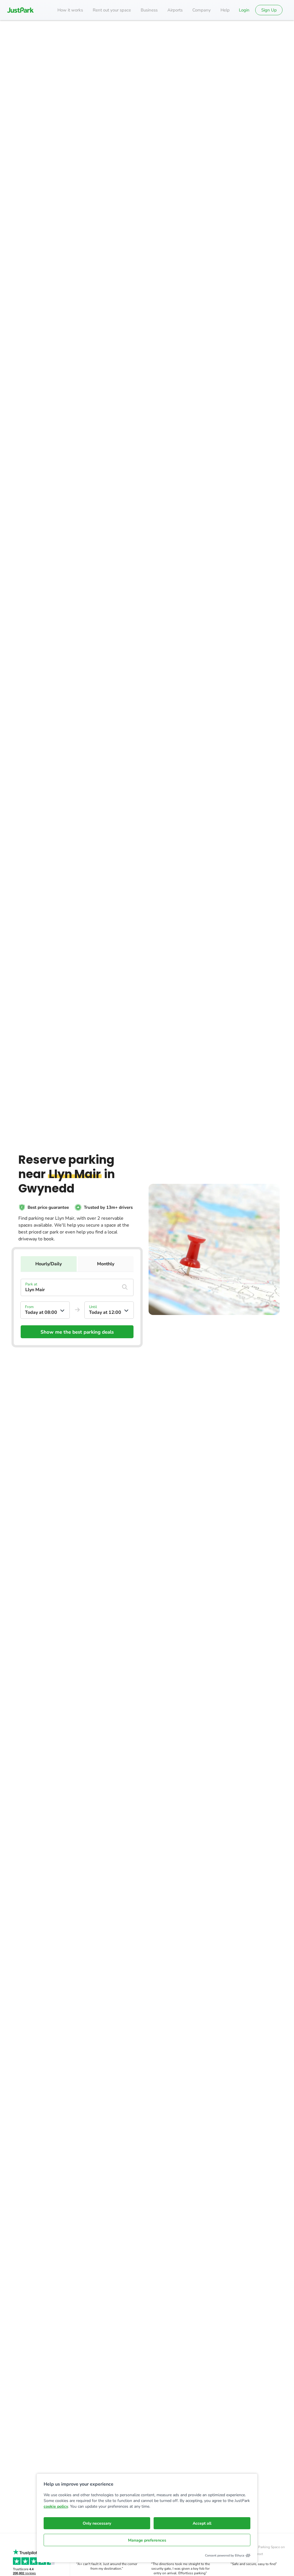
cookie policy (56, 2506)
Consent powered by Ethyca (225, 2555)
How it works (70, 10)
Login (244, 10)
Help (225, 10)
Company (202, 10)
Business (149, 10)
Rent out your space (112, 10)
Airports (175, 10)
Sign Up (269, 10)
